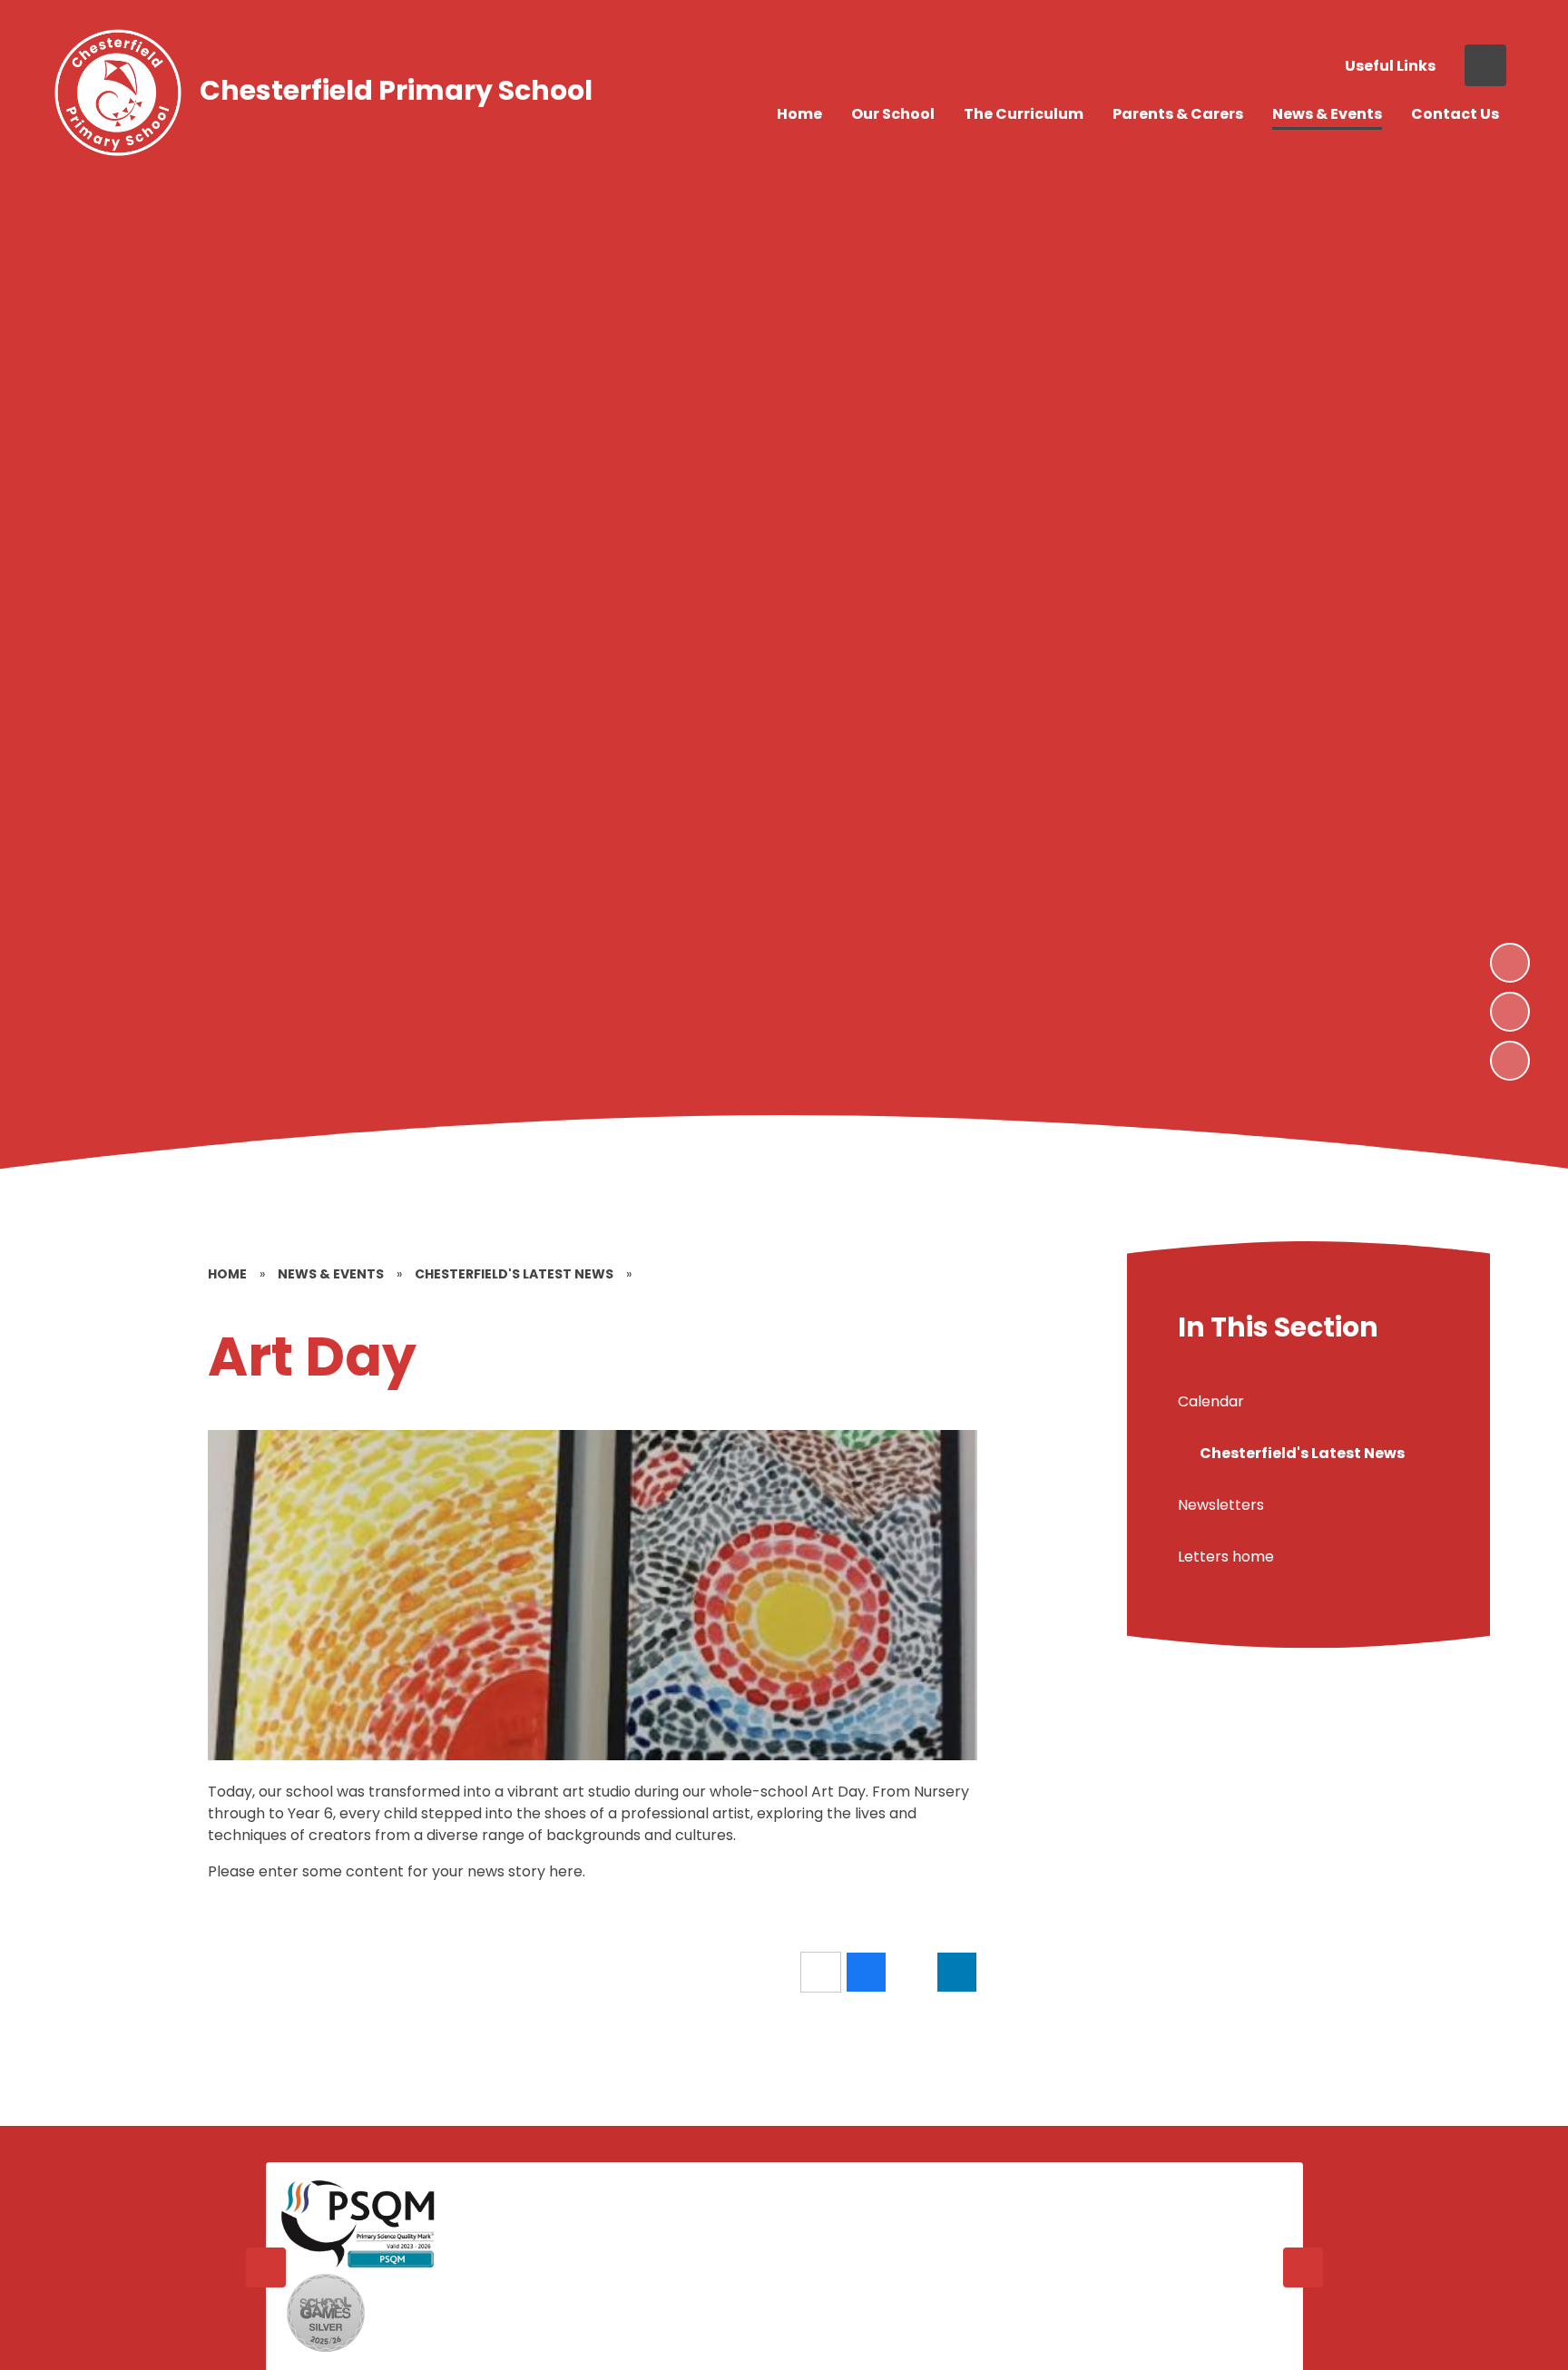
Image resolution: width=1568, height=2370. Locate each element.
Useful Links (1390, 66)
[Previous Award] (266, 2267)
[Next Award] (1303, 2267)
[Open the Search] (1485, 65)
